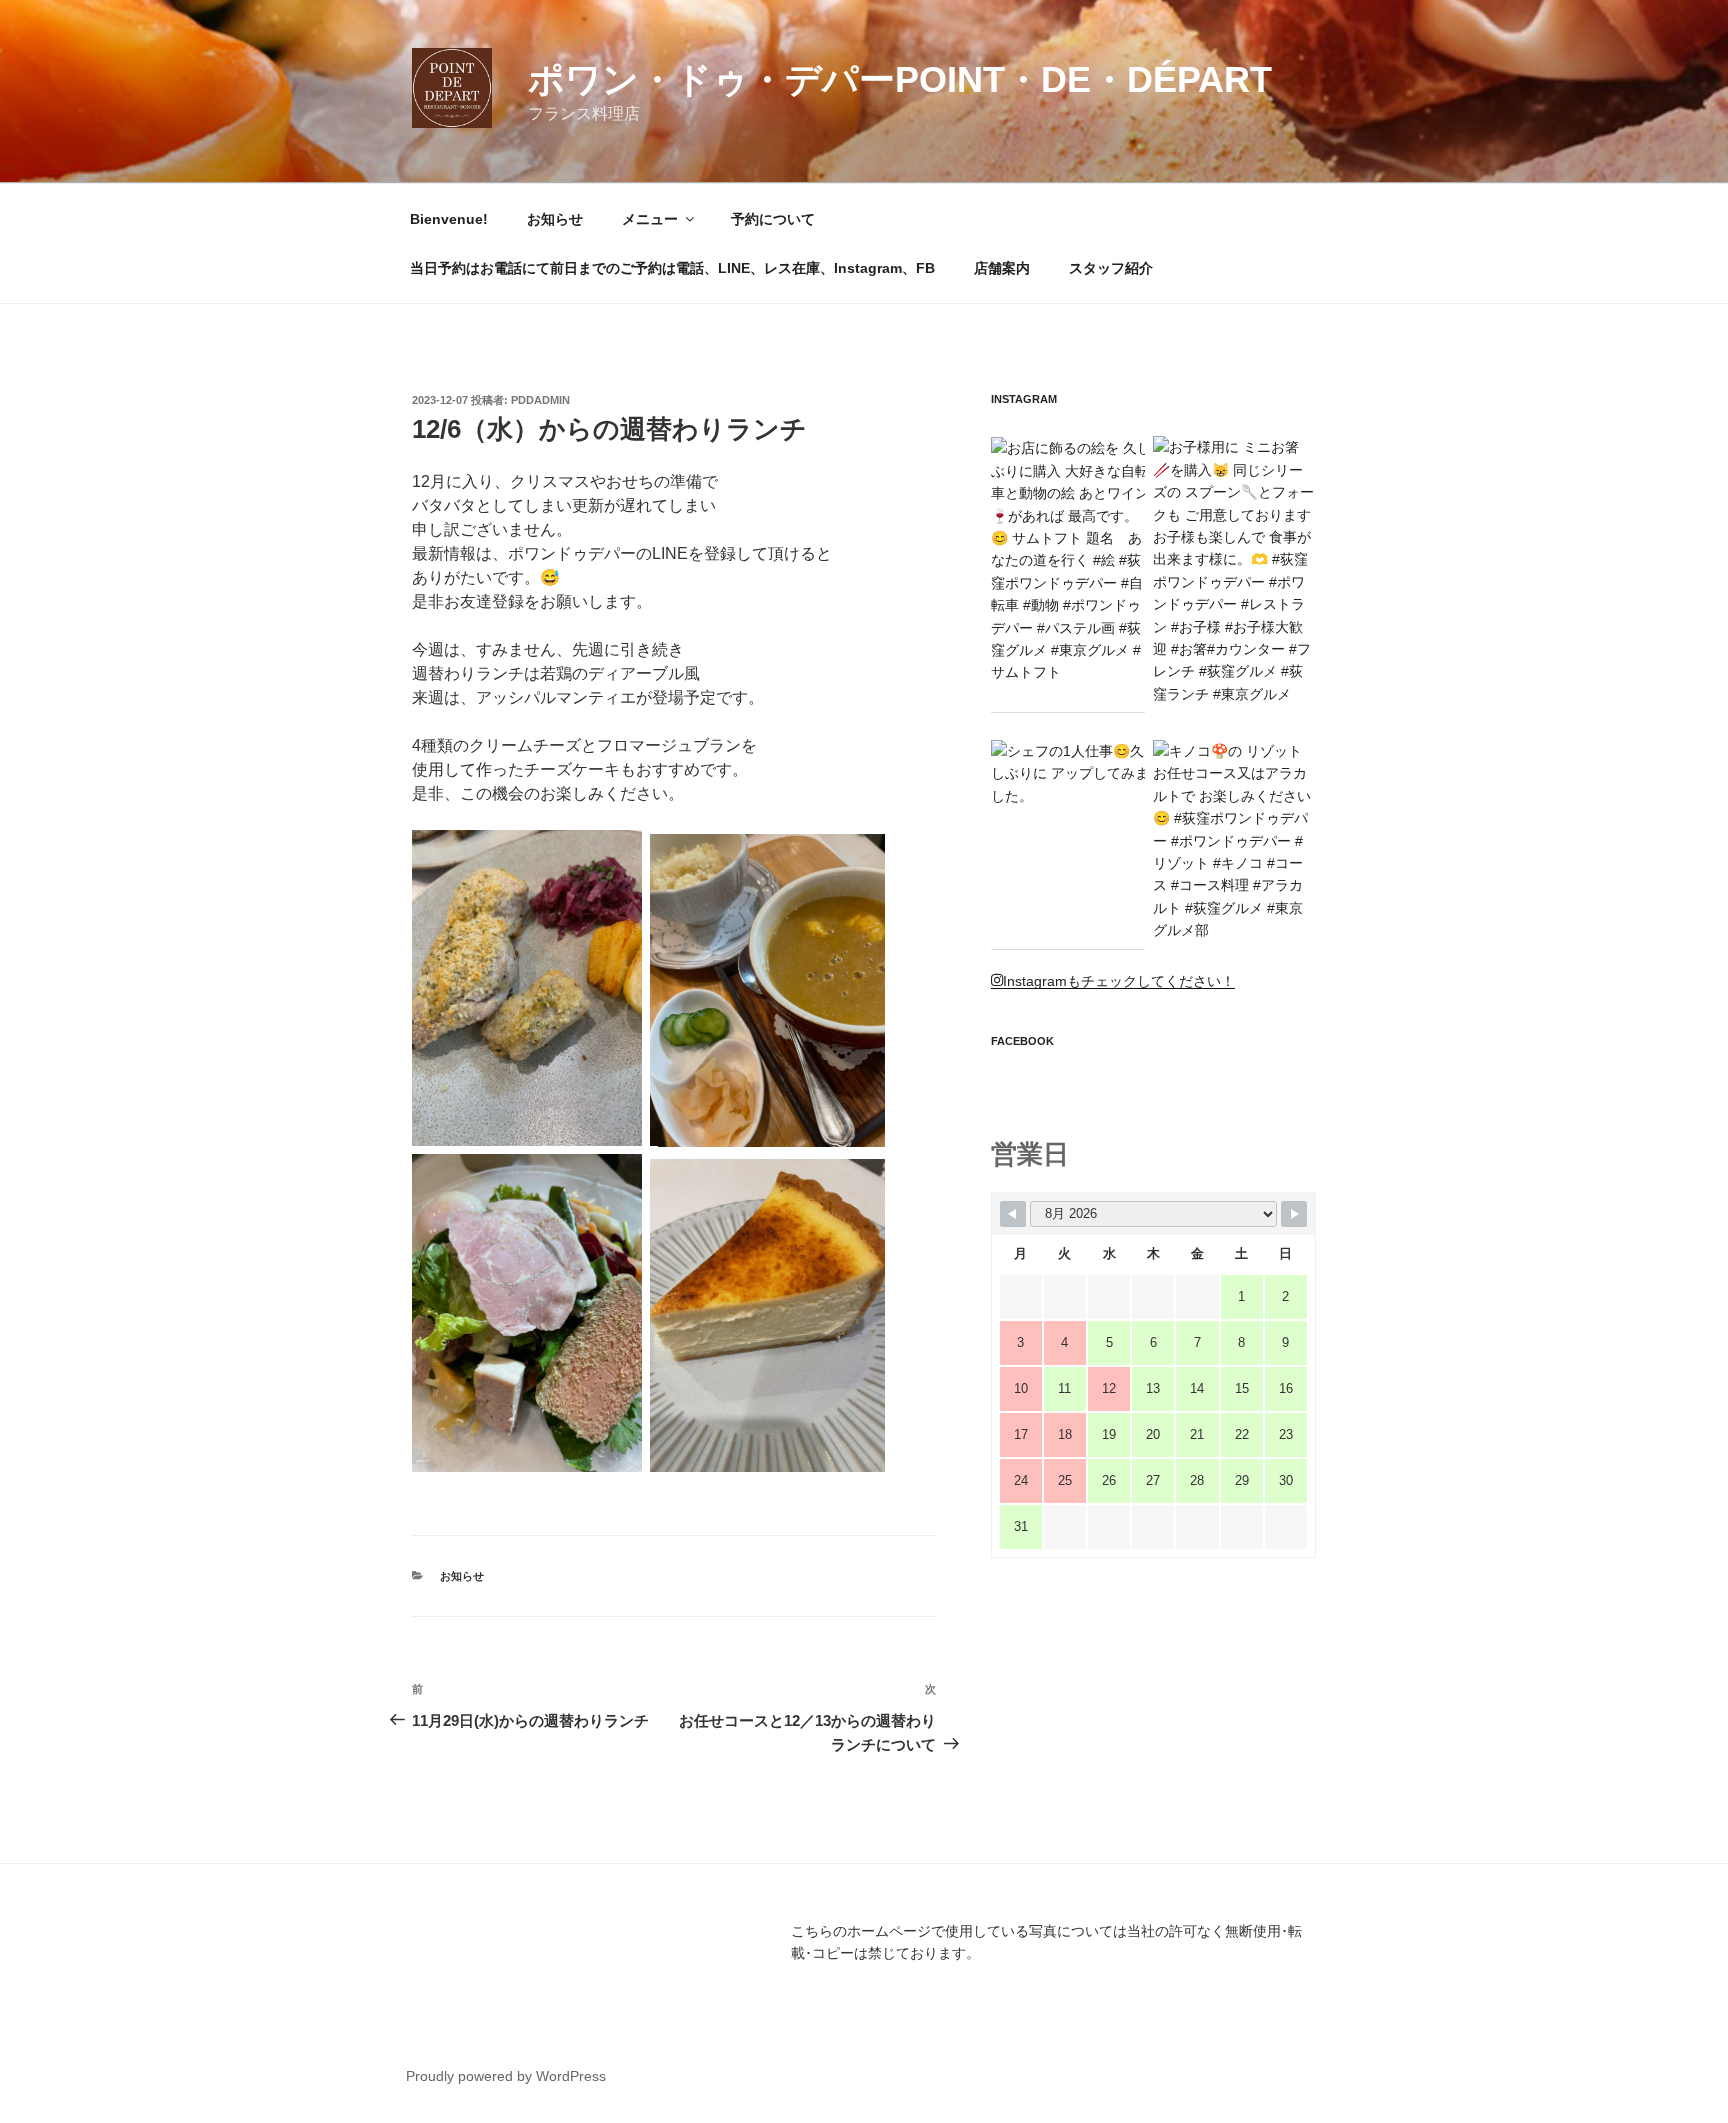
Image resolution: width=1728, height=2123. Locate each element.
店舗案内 (1002, 268)
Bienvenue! (449, 219)
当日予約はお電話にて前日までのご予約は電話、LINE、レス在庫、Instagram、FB (672, 268)
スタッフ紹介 (1111, 268)
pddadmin (540, 400)
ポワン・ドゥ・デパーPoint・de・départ (900, 79)
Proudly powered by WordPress (506, 2076)
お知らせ (555, 219)
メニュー (650, 219)
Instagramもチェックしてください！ (1119, 981)
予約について (773, 219)
